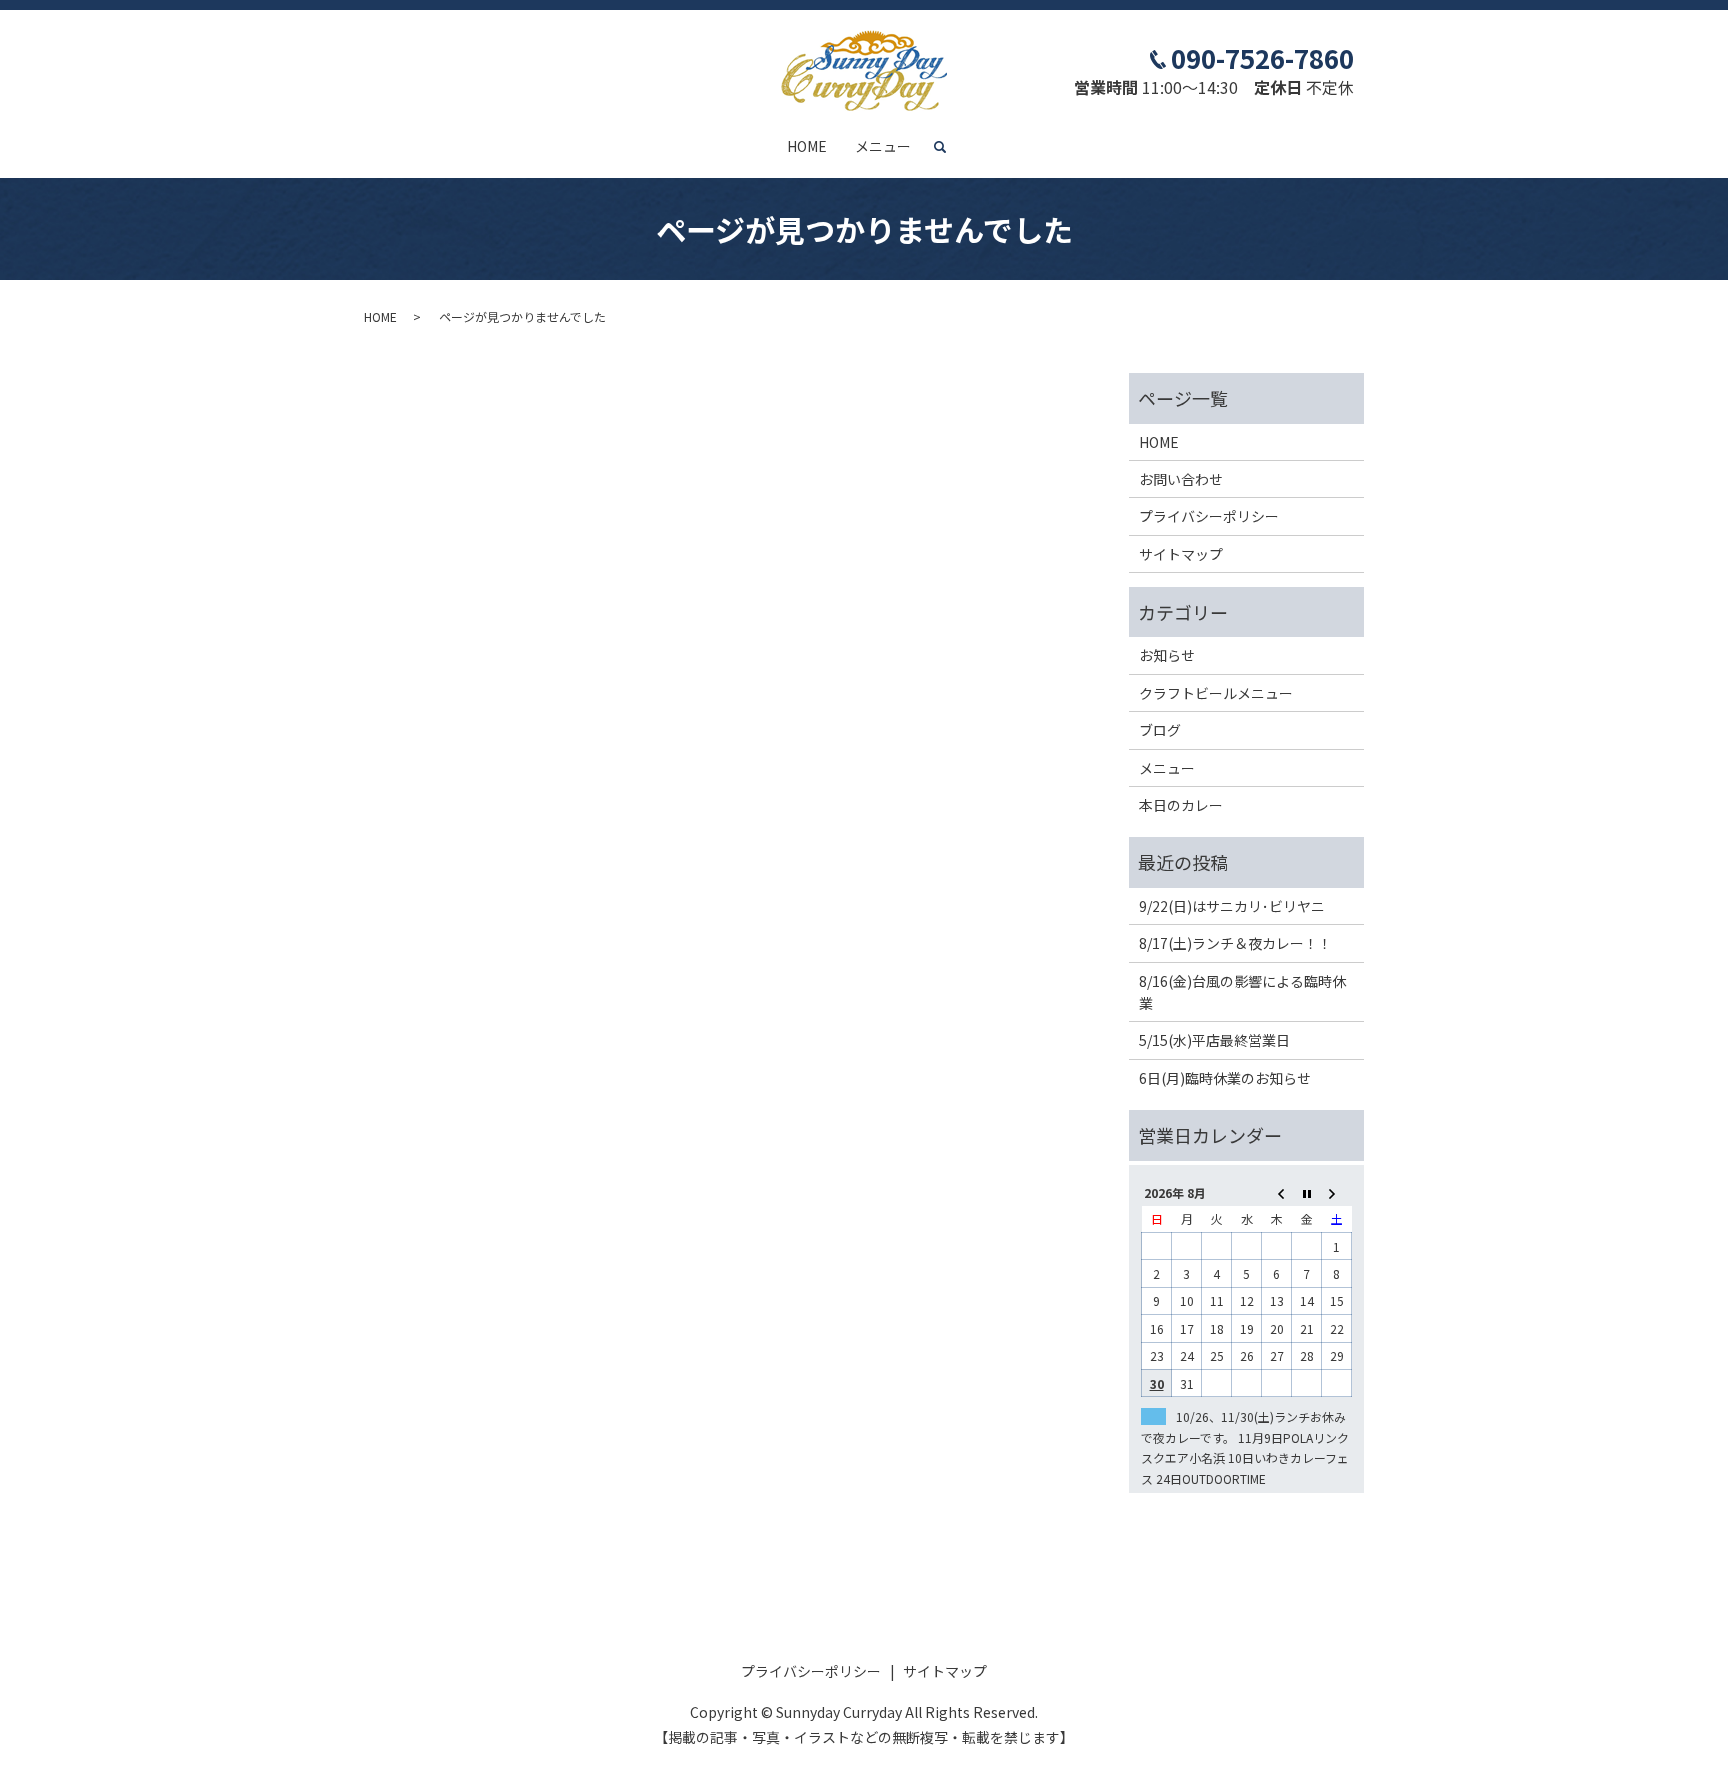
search (948, 147)
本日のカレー (1181, 805)
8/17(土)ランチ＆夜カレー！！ (1235, 943)
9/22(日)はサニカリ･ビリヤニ (1232, 906)
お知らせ (1167, 655)
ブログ (1160, 730)
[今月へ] (1307, 1192)
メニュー (883, 146)
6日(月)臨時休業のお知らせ (1225, 1078)
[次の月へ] (1337, 1192)
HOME (807, 146)
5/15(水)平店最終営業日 (1214, 1040)
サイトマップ (1181, 554)
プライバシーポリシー (1209, 516)
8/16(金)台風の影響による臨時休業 (1242, 992)
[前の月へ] (1277, 1192)
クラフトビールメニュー (1216, 693)
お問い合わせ (1181, 479)
